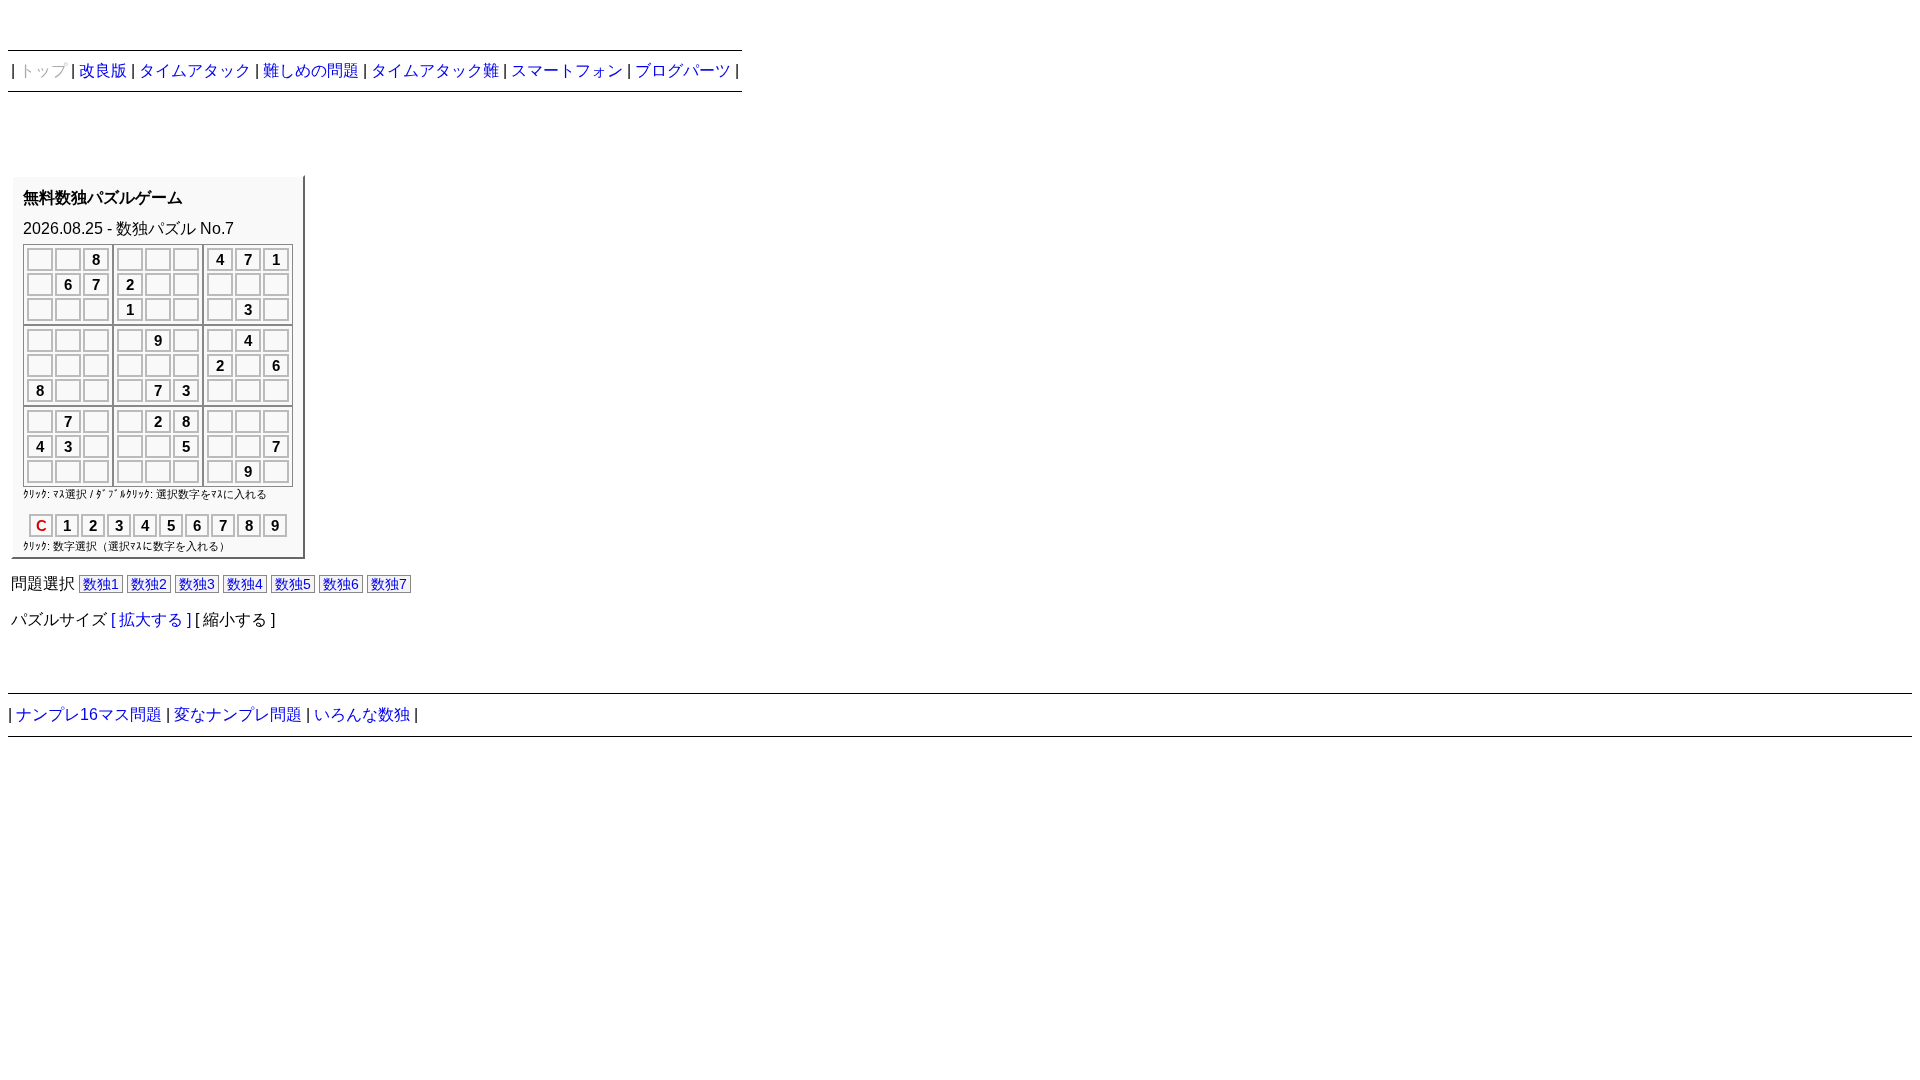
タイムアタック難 (435, 70)
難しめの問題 (311, 70)
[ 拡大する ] (151, 619)
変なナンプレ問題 (238, 714)
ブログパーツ (683, 70)
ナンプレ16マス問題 (89, 714)
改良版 (103, 70)
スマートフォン (567, 70)
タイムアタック (195, 70)
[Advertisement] (639, 403)
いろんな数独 (362, 714)
